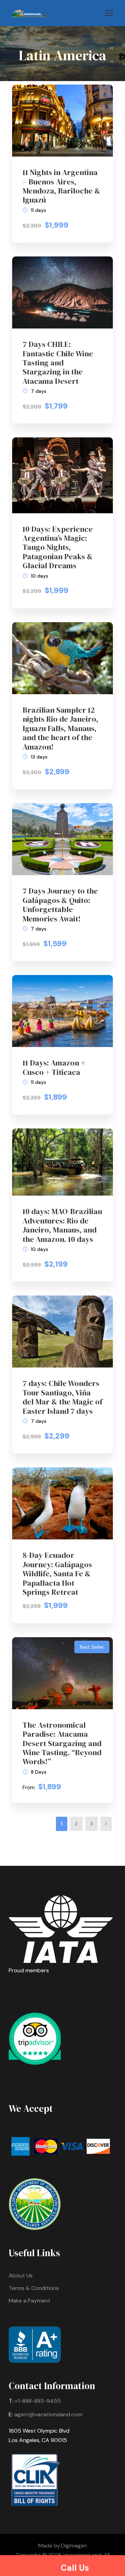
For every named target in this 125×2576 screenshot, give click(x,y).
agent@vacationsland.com (48, 2414)
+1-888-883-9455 (38, 2401)
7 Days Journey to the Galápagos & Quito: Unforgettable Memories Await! (60, 905)
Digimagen (74, 2546)
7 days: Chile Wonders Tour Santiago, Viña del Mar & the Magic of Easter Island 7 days (62, 1397)
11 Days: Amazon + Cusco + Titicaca (54, 1067)
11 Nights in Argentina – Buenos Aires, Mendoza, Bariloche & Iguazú (61, 186)
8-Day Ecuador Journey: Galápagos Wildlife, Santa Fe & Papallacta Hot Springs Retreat (57, 1574)
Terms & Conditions (34, 2288)
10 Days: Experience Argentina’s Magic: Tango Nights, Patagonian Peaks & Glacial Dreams (58, 547)
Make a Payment (30, 2301)
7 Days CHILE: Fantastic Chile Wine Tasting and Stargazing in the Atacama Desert (58, 363)
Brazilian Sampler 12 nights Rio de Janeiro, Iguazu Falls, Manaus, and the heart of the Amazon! (60, 728)
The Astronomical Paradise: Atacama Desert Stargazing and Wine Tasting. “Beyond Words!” (62, 1743)
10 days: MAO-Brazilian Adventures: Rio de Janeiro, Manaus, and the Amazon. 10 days (62, 1225)
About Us (21, 2276)
